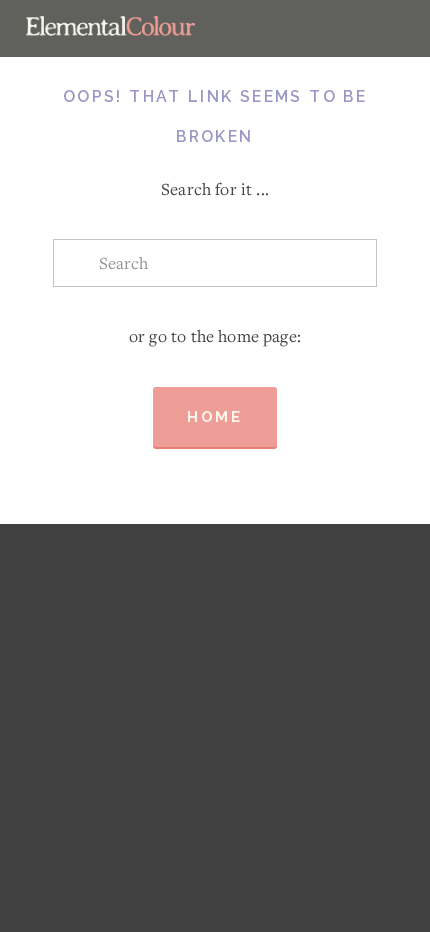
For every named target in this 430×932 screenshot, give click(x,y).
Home (215, 417)
